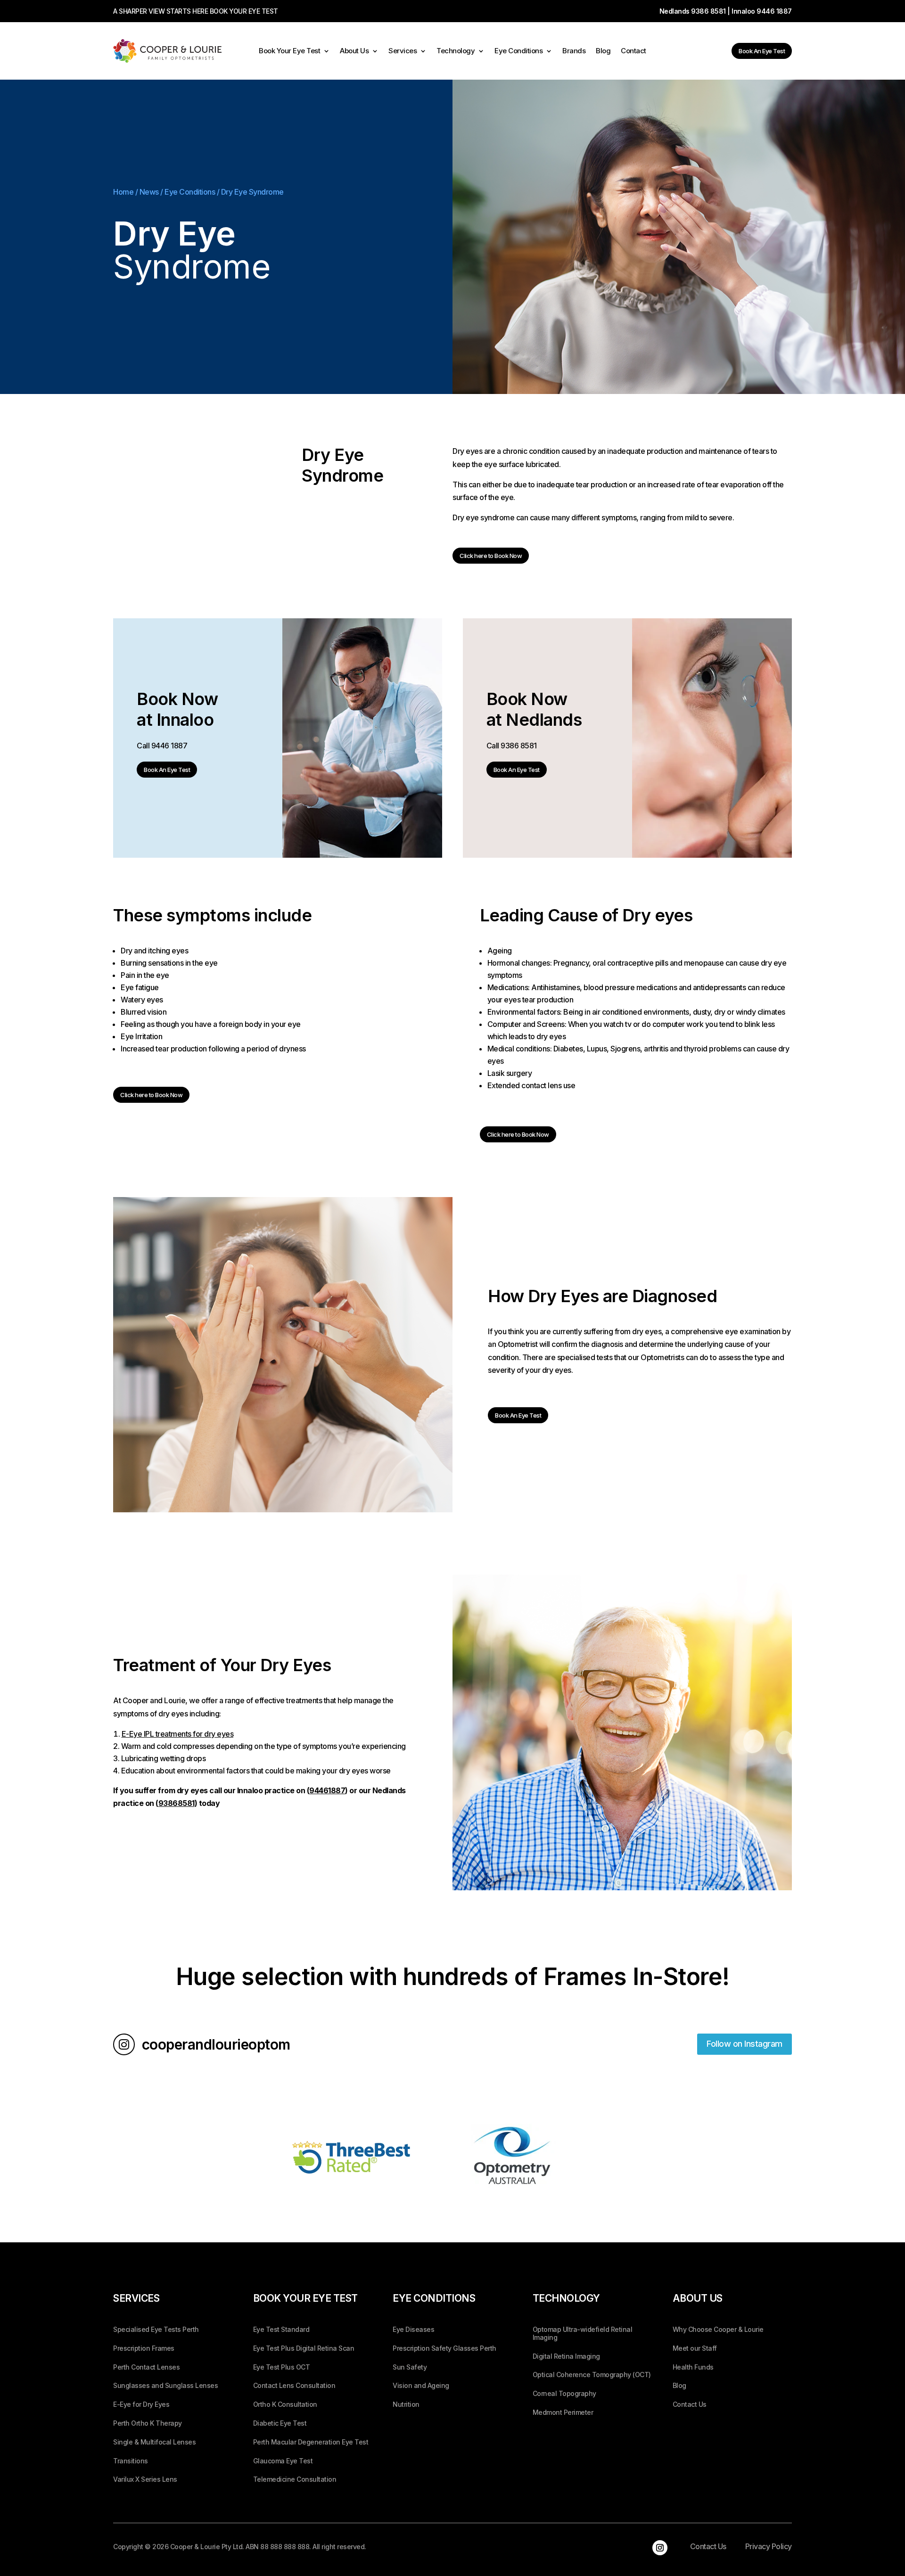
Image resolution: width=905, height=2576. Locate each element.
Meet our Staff (695, 2348)
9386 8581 (708, 11)
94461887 (327, 1790)
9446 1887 (774, 11)
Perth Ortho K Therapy (148, 2423)
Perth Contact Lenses (146, 2367)
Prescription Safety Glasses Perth (444, 2348)
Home (123, 192)
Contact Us (690, 2404)
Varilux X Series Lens (145, 2479)
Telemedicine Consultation (295, 2479)
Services (403, 51)
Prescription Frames (144, 2348)
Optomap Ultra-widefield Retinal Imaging (583, 2334)
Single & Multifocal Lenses (154, 2442)
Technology (456, 51)
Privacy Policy (769, 2546)
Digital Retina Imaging (566, 2356)
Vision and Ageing (421, 2386)
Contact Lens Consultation (294, 2386)
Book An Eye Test (762, 51)
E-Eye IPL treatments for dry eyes (178, 1734)
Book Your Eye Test (289, 51)
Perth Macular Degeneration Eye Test (311, 2442)
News (149, 192)
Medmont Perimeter (563, 2412)
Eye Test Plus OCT (282, 2367)
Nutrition (406, 2404)
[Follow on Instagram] (660, 2548)
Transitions (131, 2461)
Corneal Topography (564, 2394)
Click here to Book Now (491, 556)
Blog (603, 51)
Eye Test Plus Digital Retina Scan (304, 2348)
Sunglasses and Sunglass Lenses (165, 2386)
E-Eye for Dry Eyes (141, 2404)
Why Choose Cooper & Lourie (718, 2330)
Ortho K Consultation (285, 2404)
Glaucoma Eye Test (283, 2461)
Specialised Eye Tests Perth (156, 2330)
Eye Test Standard (281, 2330)
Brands (574, 51)
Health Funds (693, 2367)
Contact (633, 51)
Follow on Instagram (745, 2044)
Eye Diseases (413, 2330)
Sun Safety (410, 2367)
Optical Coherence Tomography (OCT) (592, 2375)
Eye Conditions (518, 51)
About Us (354, 51)
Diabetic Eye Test (280, 2423)
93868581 (177, 1803)
